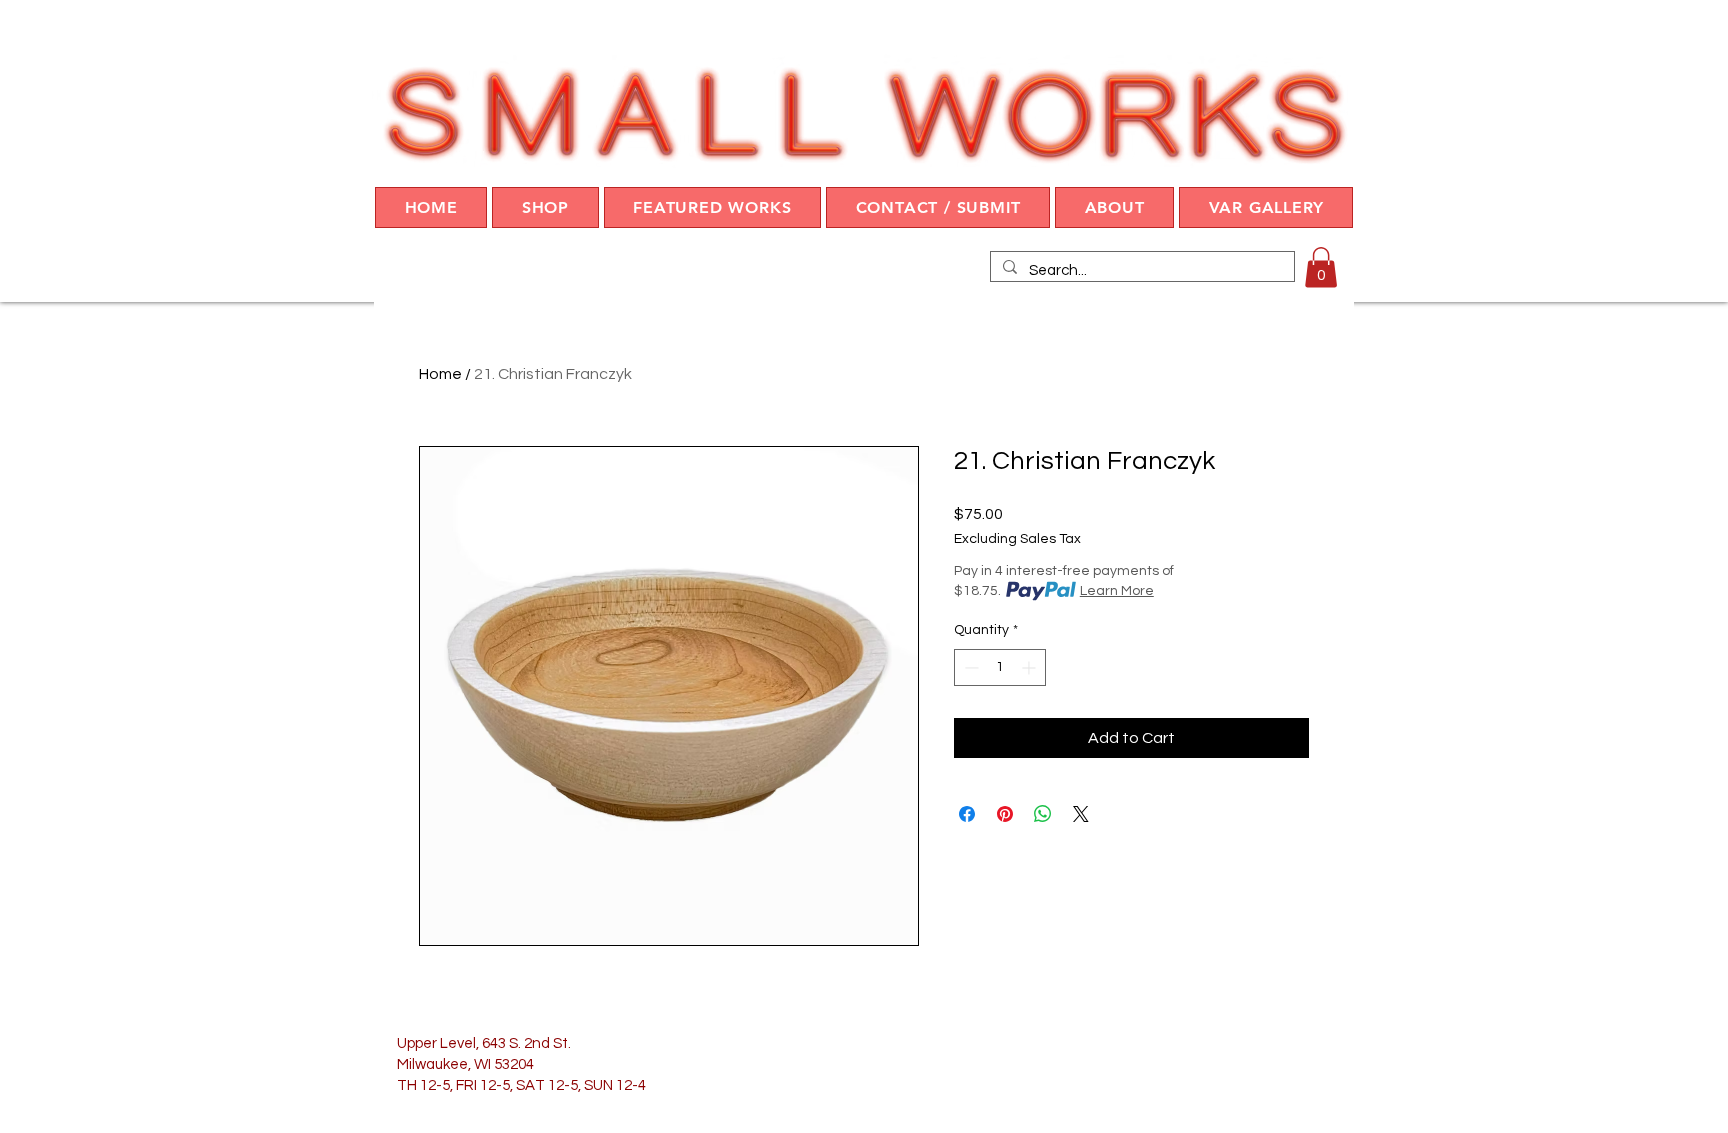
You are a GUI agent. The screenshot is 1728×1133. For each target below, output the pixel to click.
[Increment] (1030, 667)
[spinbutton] (1000, 667)
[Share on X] (1081, 814)
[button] (545, 207)
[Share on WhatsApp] (1043, 814)
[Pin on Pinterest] (1005, 814)
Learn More (1117, 591)
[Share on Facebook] (967, 814)
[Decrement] (969, 667)
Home (440, 374)
